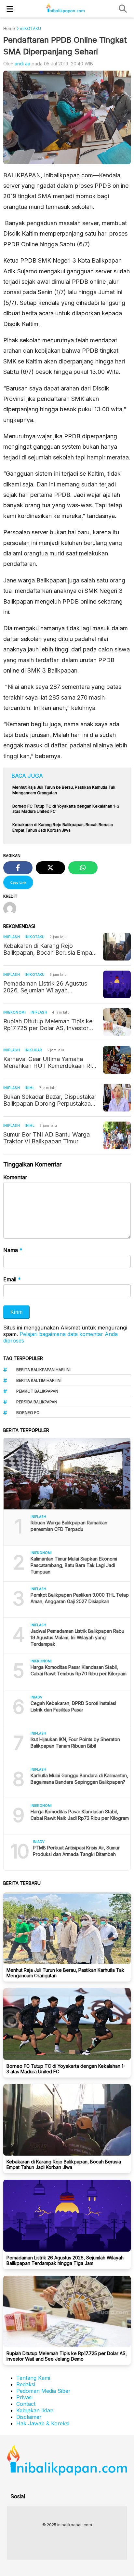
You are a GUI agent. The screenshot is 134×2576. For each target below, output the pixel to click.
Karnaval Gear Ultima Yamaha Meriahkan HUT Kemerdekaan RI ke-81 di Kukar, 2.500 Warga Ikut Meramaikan (47, 1062)
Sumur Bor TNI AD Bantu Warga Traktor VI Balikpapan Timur (47, 1138)
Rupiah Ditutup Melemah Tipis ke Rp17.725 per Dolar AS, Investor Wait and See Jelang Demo (48, 1025)
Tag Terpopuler (23, 1358)
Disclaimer (29, 2417)
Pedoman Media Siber (43, 2391)
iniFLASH (12, 937)
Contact (26, 2404)
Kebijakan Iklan (35, 2410)
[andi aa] (12, 909)
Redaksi (26, 2384)
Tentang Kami (33, 2378)
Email (12, 1279)
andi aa (22, 64)
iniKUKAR (33, 1050)
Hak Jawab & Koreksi (43, 2423)
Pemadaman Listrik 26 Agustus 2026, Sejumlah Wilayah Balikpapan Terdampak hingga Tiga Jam (45, 987)
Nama (13, 1250)
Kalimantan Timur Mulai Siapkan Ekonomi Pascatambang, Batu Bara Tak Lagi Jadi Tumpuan (74, 1565)
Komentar (15, 1177)
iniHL (30, 1088)
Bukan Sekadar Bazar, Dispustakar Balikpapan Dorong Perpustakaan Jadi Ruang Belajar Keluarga (50, 1100)
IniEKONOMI (14, 1012)
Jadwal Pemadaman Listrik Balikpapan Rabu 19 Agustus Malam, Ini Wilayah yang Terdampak (77, 1637)
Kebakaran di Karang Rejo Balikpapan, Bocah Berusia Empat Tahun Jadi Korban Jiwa (49, 949)
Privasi (24, 2397)
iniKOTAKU (35, 937)
